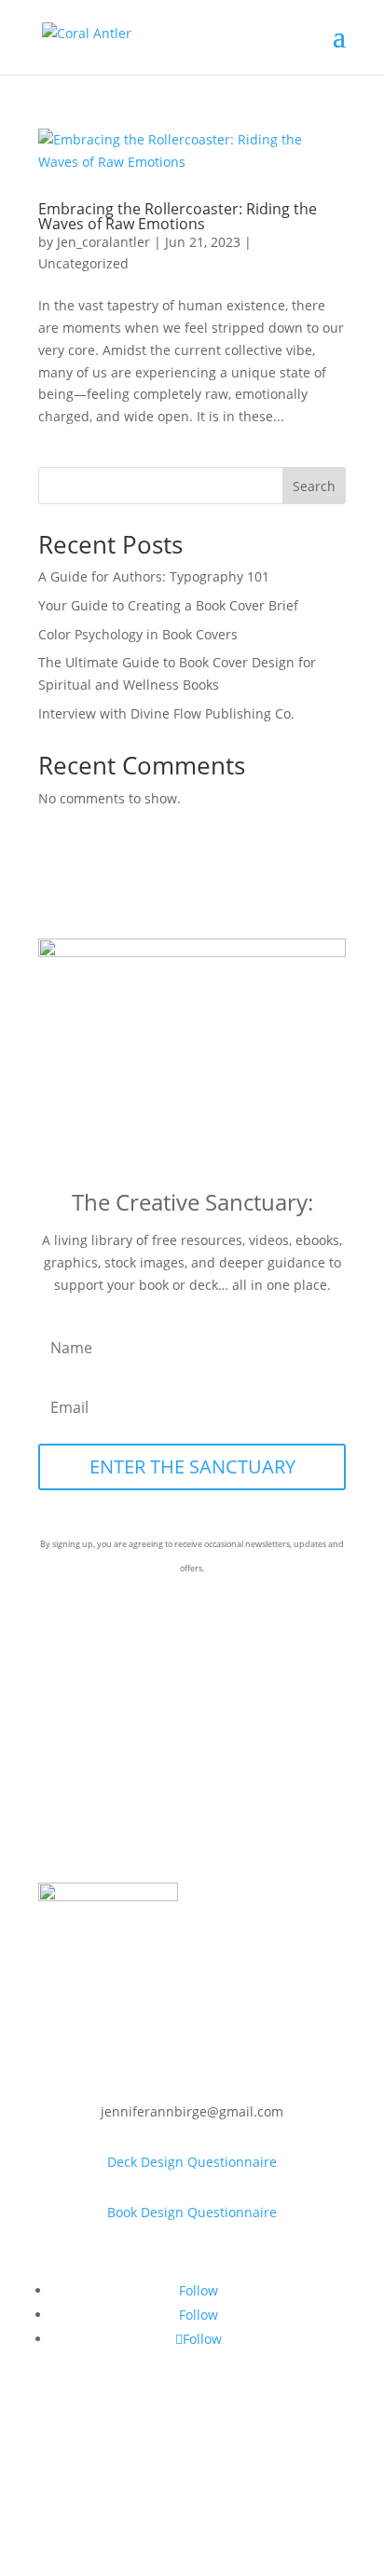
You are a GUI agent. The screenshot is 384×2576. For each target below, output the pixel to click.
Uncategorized (83, 263)
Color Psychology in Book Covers (138, 634)
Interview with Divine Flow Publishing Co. (166, 713)
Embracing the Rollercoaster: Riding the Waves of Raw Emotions (178, 216)
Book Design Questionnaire (192, 2212)
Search (314, 486)
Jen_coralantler (103, 242)
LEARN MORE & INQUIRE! (236, 58)
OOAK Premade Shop (192, 1793)
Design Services (192, 1843)
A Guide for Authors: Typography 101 (154, 576)
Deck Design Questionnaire (192, 2162)
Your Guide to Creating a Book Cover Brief (168, 605)
